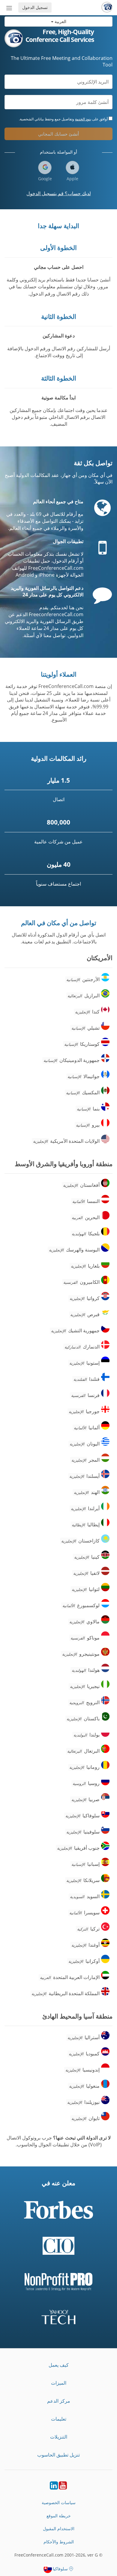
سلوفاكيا (60, 2569)
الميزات (59, 2383)
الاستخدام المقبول (59, 2529)
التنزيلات (59, 2437)
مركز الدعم (59, 2401)
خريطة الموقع (59, 2516)
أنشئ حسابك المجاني (58, 134)
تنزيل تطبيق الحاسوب (58, 2455)
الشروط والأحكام (59, 2542)
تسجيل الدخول (35, 7)
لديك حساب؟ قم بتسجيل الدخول (59, 193)
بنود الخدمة (83, 119)
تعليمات (59, 2419)
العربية (60, 21)
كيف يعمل (59, 2365)
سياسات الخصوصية (59, 2502)
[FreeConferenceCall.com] (107, 7)
